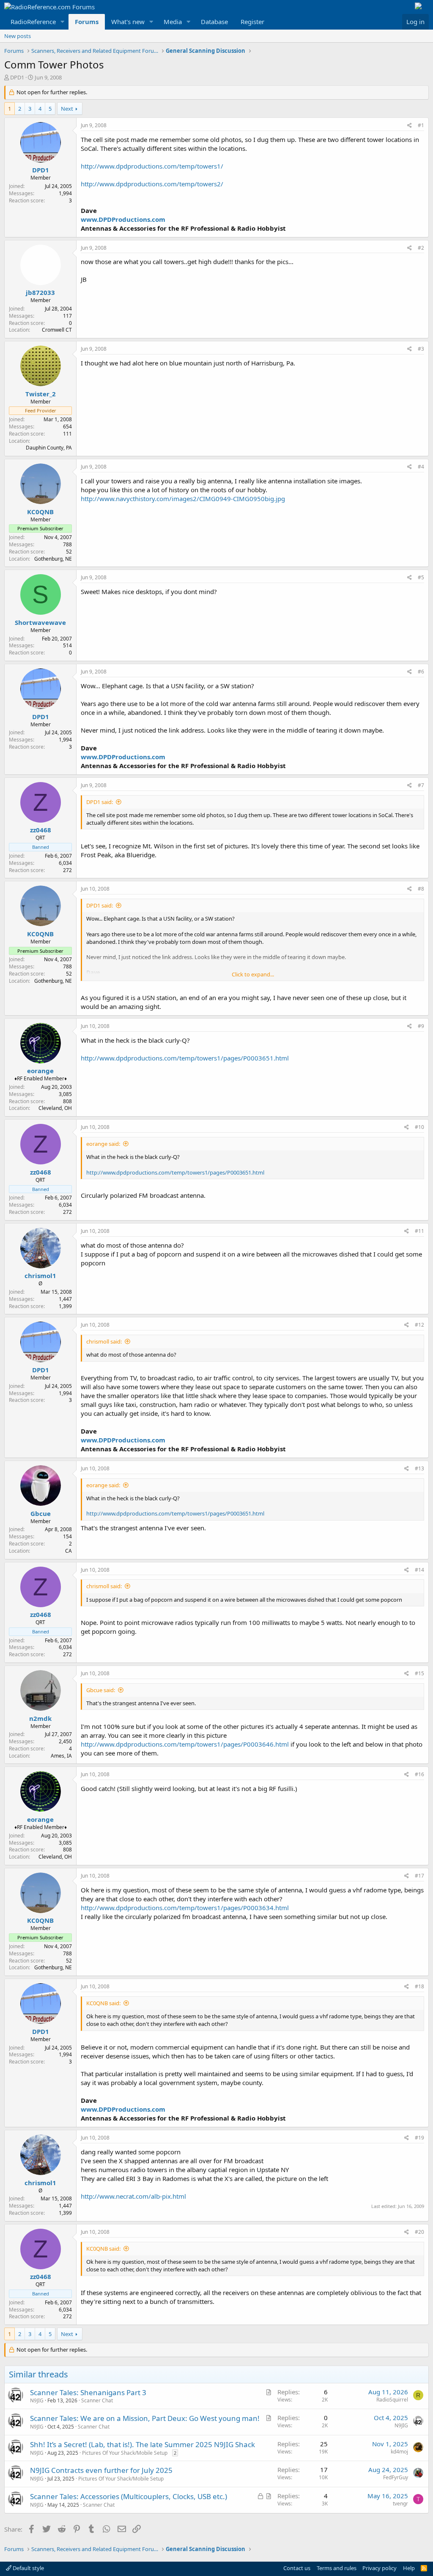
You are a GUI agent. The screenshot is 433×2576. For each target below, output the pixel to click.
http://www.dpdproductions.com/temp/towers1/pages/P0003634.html (185, 1908)
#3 (421, 349)
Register (252, 22)
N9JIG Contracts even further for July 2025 (101, 2470)
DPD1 (17, 77)
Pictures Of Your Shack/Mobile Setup (125, 2453)
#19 (419, 2138)
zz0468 (41, 830)
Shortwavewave (40, 622)
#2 (421, 248)
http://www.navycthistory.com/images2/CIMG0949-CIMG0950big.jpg (183, 499)
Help (409, 2568)
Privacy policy (380, 2568)
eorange (40, 1071)
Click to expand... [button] (253, 974)
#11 (419, 1231)
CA (69, 1551)
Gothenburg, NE (53, 559)
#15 (419, 1673)
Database (214, 22)
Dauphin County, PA (49, 448)
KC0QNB (40, 512)
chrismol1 (40, 1276)
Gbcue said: (101, 1690)
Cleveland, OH (55, 1108)
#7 (421, 785)
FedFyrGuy (396, 2477)
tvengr (400, 2504)
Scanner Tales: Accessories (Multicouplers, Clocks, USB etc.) (129, 2496)
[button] (63, 22)
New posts (18, 36)
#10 (419, 1127)
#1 (421, 125)
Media (173, 22)
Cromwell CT (57, 330)
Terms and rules (337, 2568)
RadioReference (33, 22)
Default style (28, 2568)
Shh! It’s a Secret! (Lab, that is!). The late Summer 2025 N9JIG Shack (143, 2444)
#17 (419, 1876)
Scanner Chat (97, 2400)
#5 (421, 577)
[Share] (410, 126)
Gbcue (41, 1513)
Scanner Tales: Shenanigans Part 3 (88, 2392)
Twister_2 (41, 394)
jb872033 (40, 292)
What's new (128, 22)
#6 (421, 672)
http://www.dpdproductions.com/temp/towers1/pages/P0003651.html (185, 1058)
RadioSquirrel (392, 2400)
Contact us (297, 2568)
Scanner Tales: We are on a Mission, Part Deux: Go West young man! (145, 2418)
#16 (419, 1774)
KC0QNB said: (103, 2003)
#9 (421, 1026)
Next (67, 109)
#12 (419, 1325)
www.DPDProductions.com (123, 219)
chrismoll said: (104, 1341)
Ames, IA (61, 1756)
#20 (419, 2232)
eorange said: (103, 1144)
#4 (421, 467)
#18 (419, 1986)
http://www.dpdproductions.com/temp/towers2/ (152, 184)
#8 (421, 889)
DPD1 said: (100, 802)
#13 (419, 1468)
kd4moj (399, 2452)
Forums (87, 22)
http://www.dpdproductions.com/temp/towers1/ (152, 166)
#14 (419, 1570)
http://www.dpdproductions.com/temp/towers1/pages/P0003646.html (185, 1744)
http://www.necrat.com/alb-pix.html (133, 2196)
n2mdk (40, 1718)
